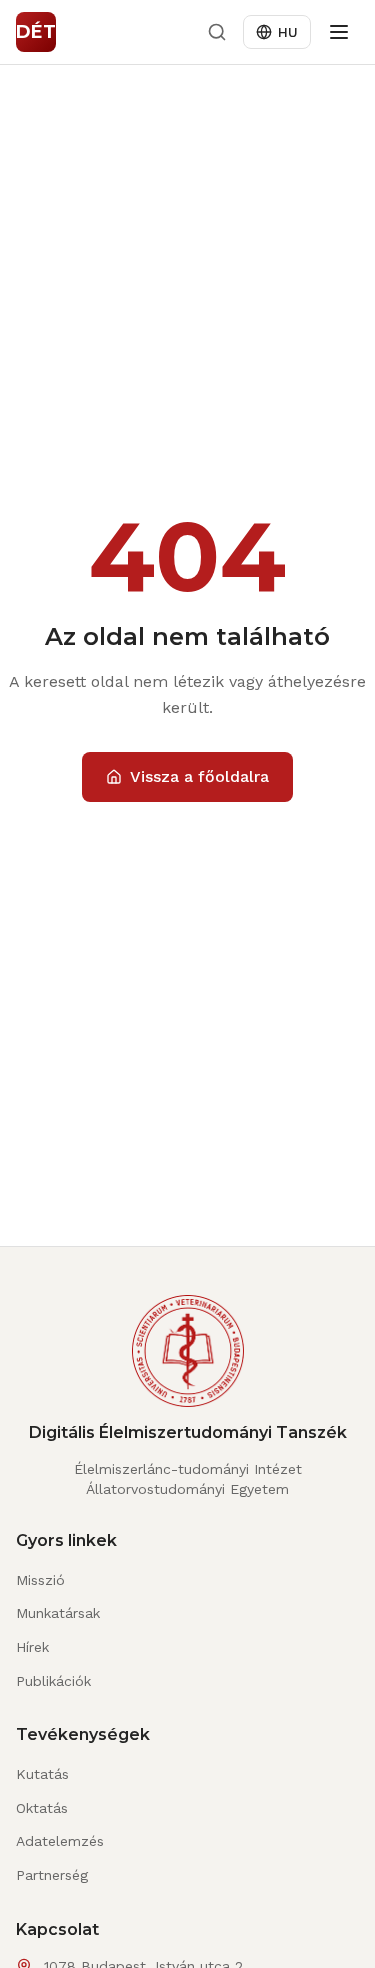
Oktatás (42, 1808)
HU (288, 32)
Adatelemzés (60, 1841)
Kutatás (42, 1774)
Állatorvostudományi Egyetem (187, 1489)
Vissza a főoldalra (199, 776)
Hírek (32, 1647)
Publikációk (53, 1681)
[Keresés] (217, 32)
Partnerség (52, 1875)
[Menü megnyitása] (339, 32)
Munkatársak (58, 1613)
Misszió (40, 1580)
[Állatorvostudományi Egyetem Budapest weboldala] (188, 1359)
